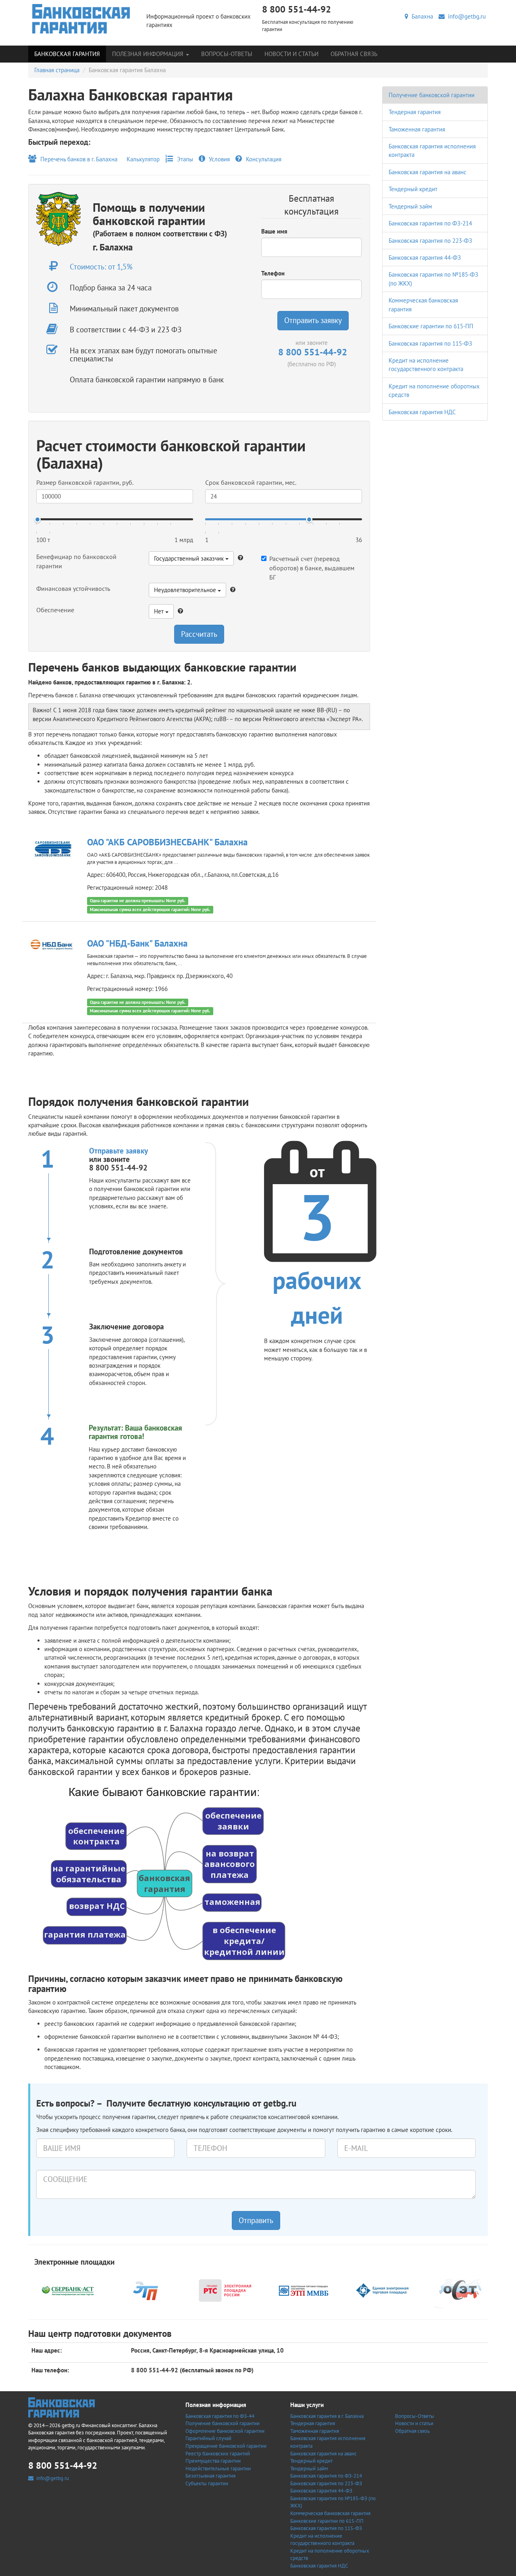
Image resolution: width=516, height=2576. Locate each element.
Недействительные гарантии (218, 2469)
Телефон (273, 273)
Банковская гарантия (67, 54)
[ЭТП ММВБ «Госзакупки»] (304, 2290)
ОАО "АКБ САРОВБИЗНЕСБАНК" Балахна (167, 842)
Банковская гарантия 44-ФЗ (425, 258)
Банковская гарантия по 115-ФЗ (430, 343)
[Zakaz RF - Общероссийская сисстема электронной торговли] (461, 2290)
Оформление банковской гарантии (225, 2431)
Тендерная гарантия (415, 112)
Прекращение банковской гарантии (226, 2446)
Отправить (256, 2220)
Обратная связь (354, 54)
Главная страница (57, 70)
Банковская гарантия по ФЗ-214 (430, 223)
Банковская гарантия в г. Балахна (327, 2416)
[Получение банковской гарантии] (81, 19)
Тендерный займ (410, 206)
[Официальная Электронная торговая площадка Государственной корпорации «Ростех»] (146, 2290)
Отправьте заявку (119, 1151)
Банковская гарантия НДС (422, 412)
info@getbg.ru (465, 16)
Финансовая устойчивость (73, 588)
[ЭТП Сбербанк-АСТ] (68, 2290)
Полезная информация (149, 54)
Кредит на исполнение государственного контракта (322, 2540)
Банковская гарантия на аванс (428, 172)
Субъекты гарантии (207, 2483)
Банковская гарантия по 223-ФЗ (430, 241)
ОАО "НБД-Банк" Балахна (137, 943)
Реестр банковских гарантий (218, 2454)
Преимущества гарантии (213, 2461)
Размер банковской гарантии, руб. (85, 482)
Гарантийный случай (208, 2438)
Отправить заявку (313, 320)
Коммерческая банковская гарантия (330, 2513)
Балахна (421, 16)
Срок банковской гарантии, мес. (251, 482)
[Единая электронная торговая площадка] (382, 2290)
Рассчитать (199, 634)
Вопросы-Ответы (227, 54)
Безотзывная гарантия (210, 2476)
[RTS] (225, 2290)
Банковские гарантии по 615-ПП (431, 326)
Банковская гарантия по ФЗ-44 (220, 2416)
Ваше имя (274, 231)
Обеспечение (55, 610)
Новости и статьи (291, 54)
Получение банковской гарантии (432, 95)
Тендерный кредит (413, 189)
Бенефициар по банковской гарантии (76, 561)
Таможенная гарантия (417, 129)
